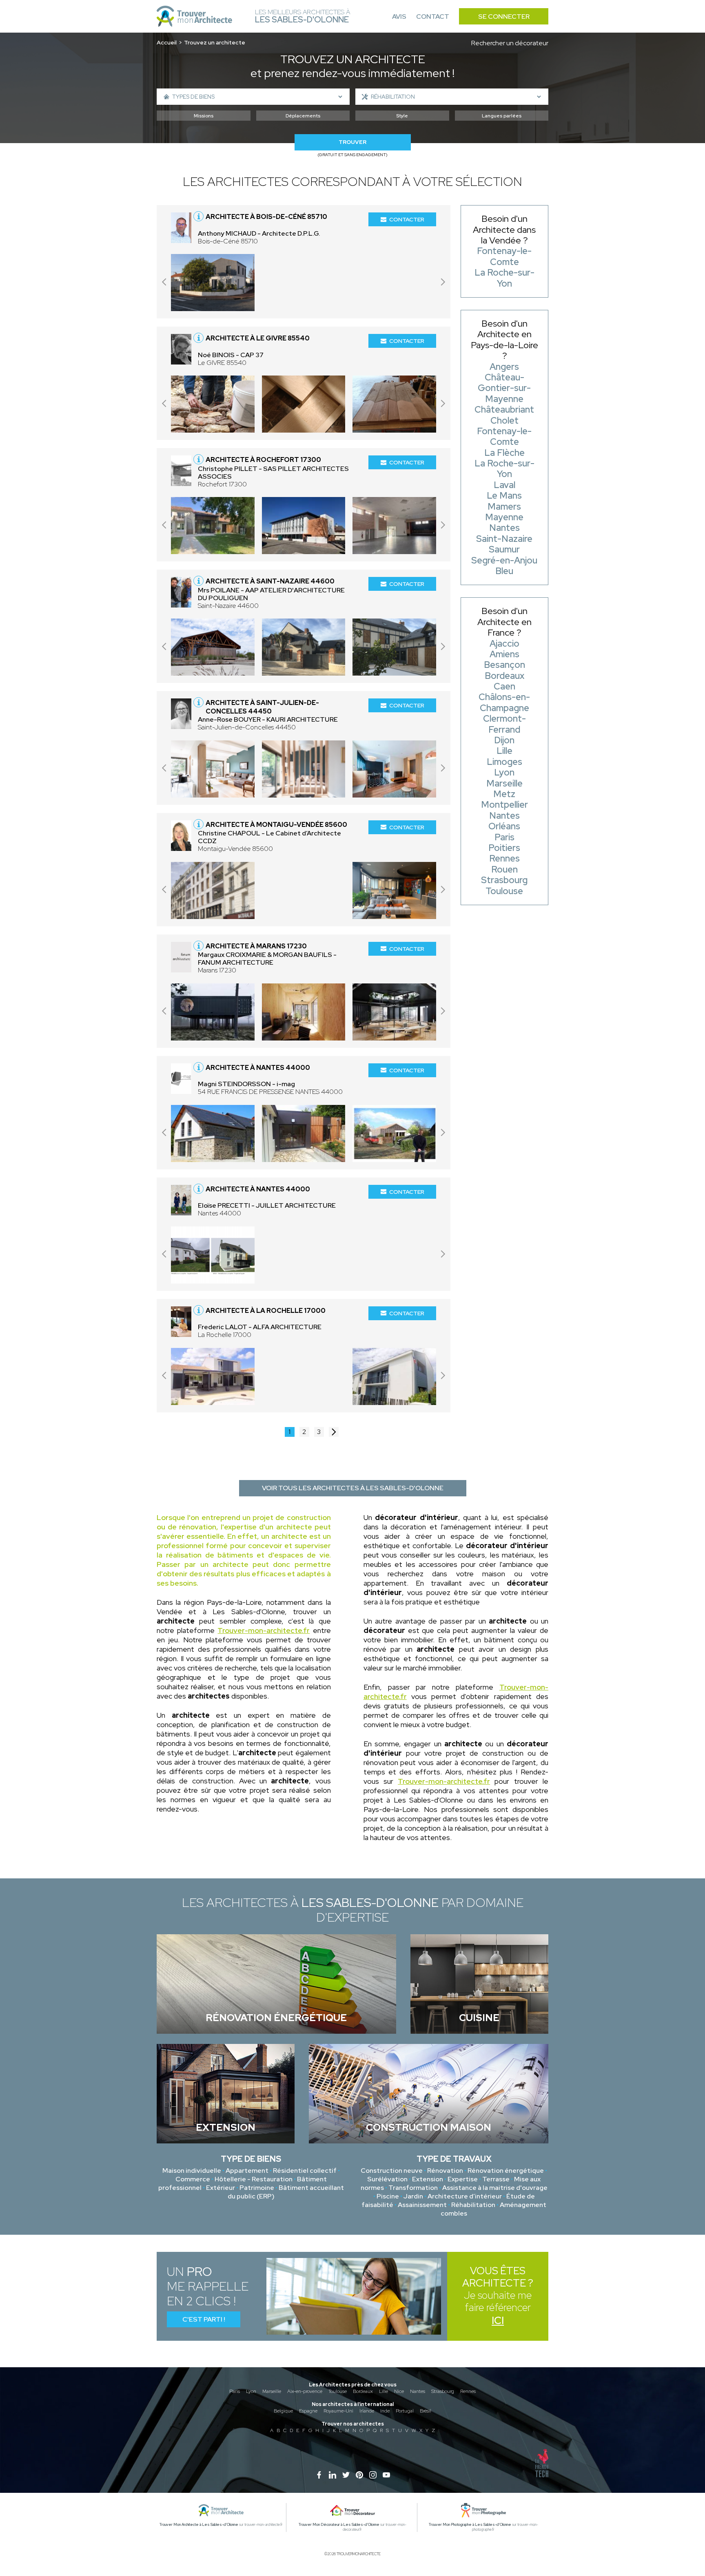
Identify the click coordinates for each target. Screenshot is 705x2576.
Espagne (308, 2411)
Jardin (413, 2196)
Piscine (388, 2196)
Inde (385, 2411)
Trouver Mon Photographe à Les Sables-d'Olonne (470, 2525)
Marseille (272, 2391)
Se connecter (504, 17)
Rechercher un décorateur (510, 43)
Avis (399, 17)
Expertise (463, 2179)
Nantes (418, 2391)
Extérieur (221, 2188)
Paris (235, 2391)
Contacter (407, 219)
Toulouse (338, 2391)
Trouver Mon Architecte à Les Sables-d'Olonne (199, 2525)
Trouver (352, 142)
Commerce (193, 2179)
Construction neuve (392, 2171)
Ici (498, 2321)
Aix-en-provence (305, 2391)
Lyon (251, 2391)
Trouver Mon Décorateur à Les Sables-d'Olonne (339, 2525)
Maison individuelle (192, 2171)
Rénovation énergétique (506, 2171)
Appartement (247, 2171)
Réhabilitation (473, 2205)
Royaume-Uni (338, 2411)
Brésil (426, 2411)
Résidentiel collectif (305, 2171)
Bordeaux (363, 2391)
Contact (433, 17)
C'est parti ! (204, 2319)
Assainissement (422, 2205)
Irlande (367, 2411)
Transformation (413, 2188)
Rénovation (445, 2171)
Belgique (283, 2411)
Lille (384, 2391)
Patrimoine (257, 2188)
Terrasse (496, 2179)
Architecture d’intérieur (465, 2196)
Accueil (167, 42)
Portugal (405, 2411)
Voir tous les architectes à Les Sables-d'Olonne (353, 1488)
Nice (399, 2391)
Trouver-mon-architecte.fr (264, 1630)
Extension (428, 2179)
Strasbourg (443, 2391)
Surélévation (387, 2179)
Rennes (468, 2391)
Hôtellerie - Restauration (254, 2179)
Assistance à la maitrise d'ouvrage (495, 2188)
